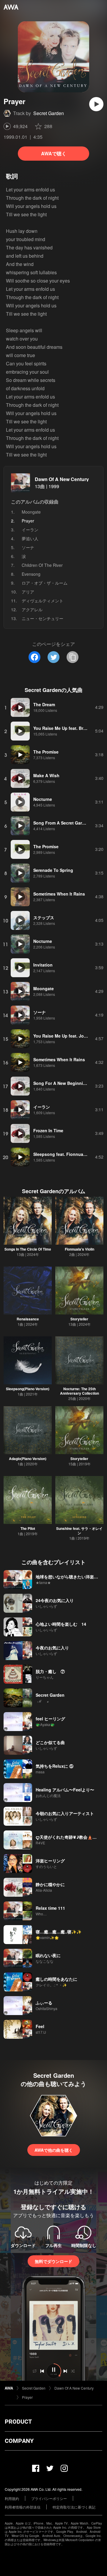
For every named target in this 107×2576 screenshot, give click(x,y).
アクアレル (32, 609)
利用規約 (12, 2498)
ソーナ (28, 547)
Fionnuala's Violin (80, 1249)
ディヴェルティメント (43, 601)
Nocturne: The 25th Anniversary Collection (80, 1391)
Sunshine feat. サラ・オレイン (79, 1531)
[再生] (96, 104)
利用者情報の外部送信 (23, 2507)
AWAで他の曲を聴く (54, 2150)
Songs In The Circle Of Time (28, 1249)
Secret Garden (49, 113)
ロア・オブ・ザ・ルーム (45, 583)
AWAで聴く (54, 153)
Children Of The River (42, 565)
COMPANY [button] (19, 2441)
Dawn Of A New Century (62, 479)
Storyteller (79, 1319)
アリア (28, 592)
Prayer (27, 2397)
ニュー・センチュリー (43, 618)
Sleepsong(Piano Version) (28, 1389)
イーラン (30, 530)
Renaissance (28, 1319)
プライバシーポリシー (49, 2498)
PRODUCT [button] (18, 2422)
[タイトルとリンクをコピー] (73, 657)
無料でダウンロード (53, 2261)
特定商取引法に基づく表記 (74, 2507)
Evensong (31, 574)
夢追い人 (30, 538)
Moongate (31, 512)
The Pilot (28, 1528)
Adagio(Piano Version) (28, 1459)
